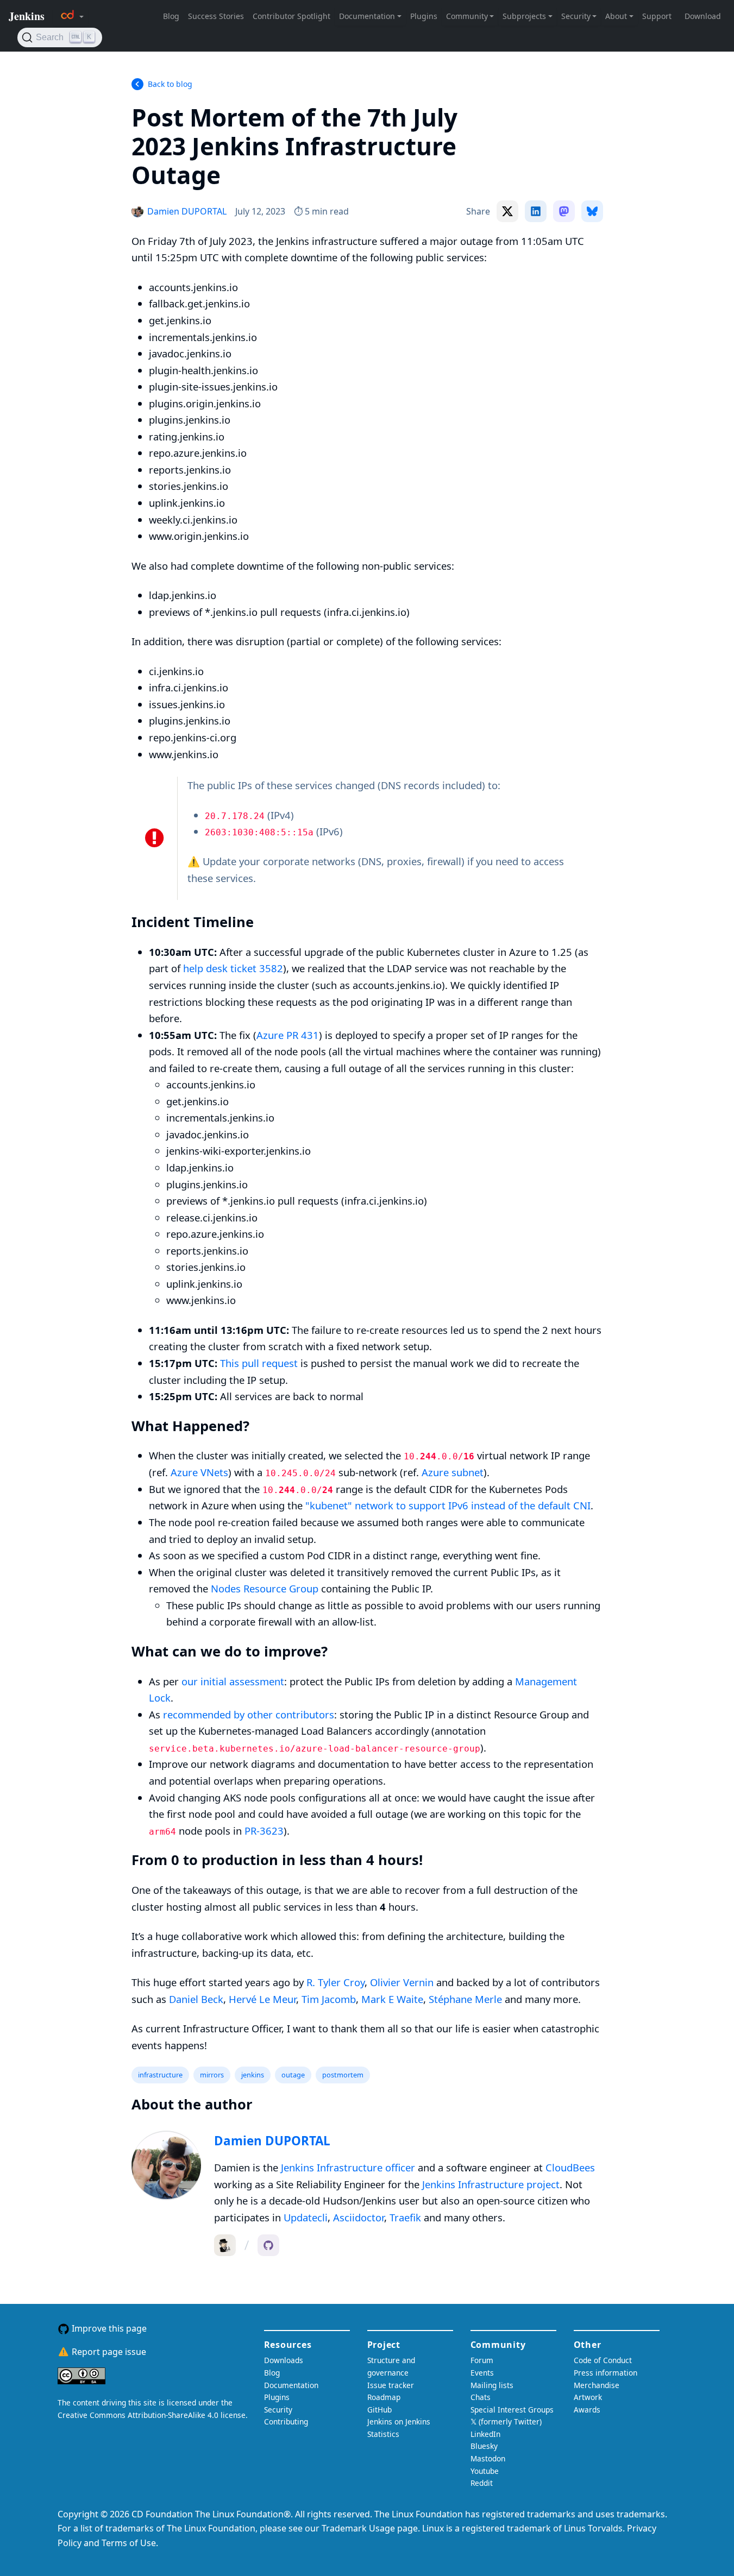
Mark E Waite (392, 1999)
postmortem (343, 2075)
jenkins (253, 2075)
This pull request (259, 1363)
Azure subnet (453, 1472)
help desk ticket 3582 (233, 968)
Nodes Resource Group (265, 1588)
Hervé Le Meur (262, 1999)
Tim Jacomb (329, 1999)
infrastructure (160, 2075)
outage (293, 2075)
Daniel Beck (196, 1999)
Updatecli (306, 2217)
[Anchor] (243, 174)
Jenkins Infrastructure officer (348, 2167)
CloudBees (570, 2167)
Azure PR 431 (288, 1035)
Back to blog (170, 84)
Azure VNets (199, 1472)
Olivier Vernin (402, 1982)
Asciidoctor (359, 2217)
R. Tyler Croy (335, 1982)
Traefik (405, 2217)
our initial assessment (233, 1681)
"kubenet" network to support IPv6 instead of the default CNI (448, 1505)
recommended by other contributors (249, 1714)
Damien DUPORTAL (272, 2141)
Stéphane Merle (465, 1999)
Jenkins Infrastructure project (491, 2184)
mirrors (212, 2075)
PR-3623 (264, 1831)
